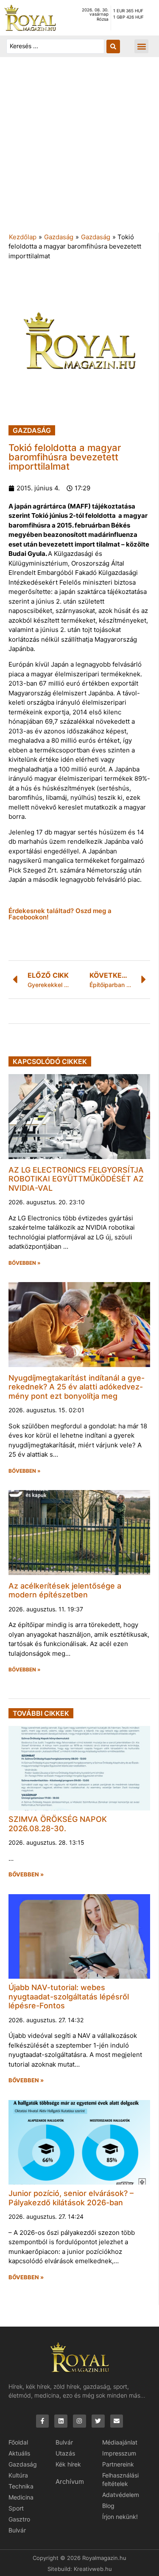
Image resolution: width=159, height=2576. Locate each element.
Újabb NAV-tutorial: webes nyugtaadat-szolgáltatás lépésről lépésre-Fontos (69, 1996)
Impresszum (119, 2453)
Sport (16, 2508)
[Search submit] (113, 46)
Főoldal (18, 2442)
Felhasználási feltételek (120, 2479)
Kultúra (18, 2475)
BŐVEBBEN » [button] (25, 1263)
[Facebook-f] (43, 2421)
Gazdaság (59, 237)
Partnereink (118, 2464)
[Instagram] (79, 2421)
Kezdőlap (23, 237)
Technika (21, 2486)
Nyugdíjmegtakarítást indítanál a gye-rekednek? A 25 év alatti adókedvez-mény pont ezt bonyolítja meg (77, 1387)
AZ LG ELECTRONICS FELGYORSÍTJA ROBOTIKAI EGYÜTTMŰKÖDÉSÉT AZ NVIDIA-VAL (76, 1179)
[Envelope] (117, 2421)
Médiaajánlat (120, 2442)
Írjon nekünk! (120, 2517)
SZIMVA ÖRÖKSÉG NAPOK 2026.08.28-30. (58, 1824)
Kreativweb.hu (93, 2569)
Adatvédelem (121, 2495)
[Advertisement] (79, 149)
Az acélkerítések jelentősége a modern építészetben (65, 1590)
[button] (141, 46)
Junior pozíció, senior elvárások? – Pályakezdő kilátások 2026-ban (71, 2198)
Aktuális (19, 2453)
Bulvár (17, 2530)
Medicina (21, 2497)
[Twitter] (98, 2421)
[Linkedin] (61, 2421)
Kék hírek (68, 2464)
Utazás (65, 2453)
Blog (108, 2506)
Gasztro (19, 2519)
